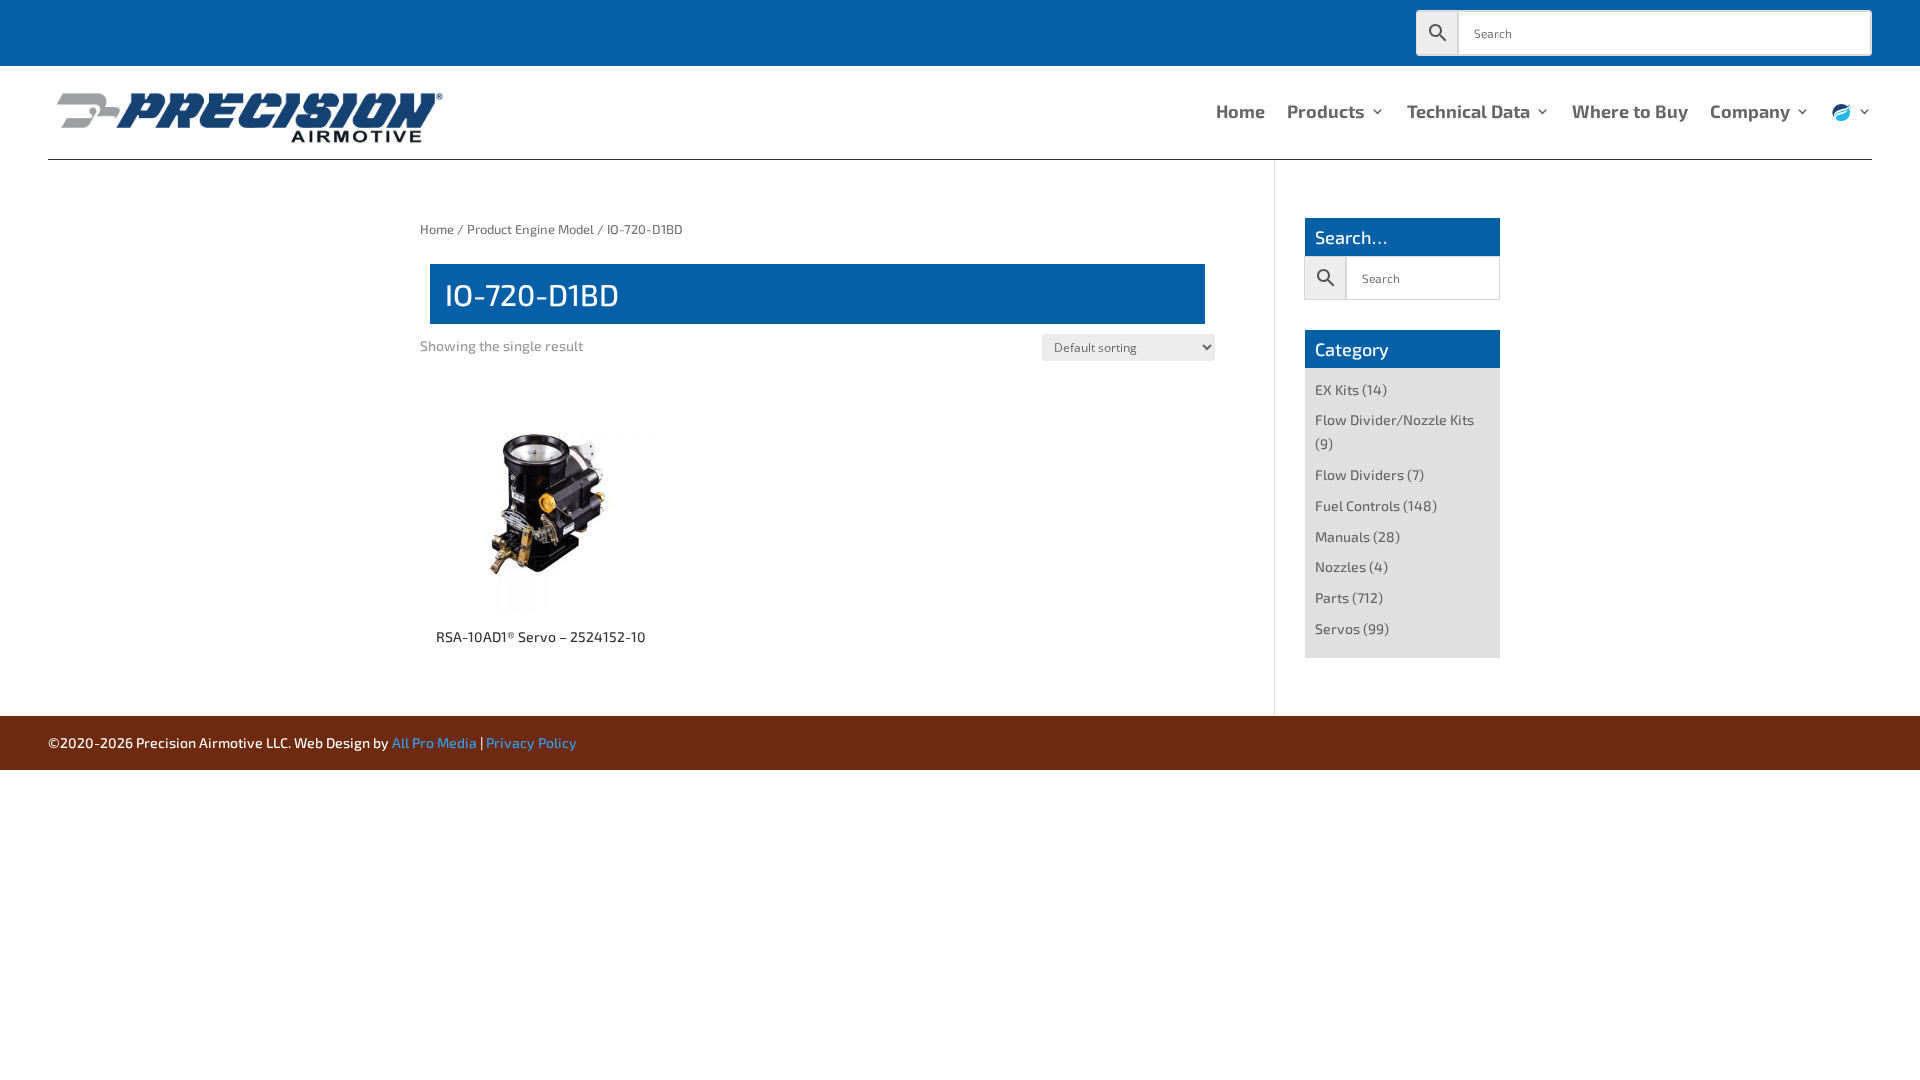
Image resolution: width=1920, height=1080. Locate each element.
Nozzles (1340, 566)
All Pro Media (434, 742)
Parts (1332, 597)
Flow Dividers (1359, 474)
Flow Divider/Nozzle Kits (1394, 419)
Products (1326, 113)
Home (1240, 113)
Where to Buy (1630, 113)
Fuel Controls (1357, 505)
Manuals (1342, 536)
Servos (1337, 628)
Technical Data (1468, 113)
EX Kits (1337, 389)
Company (1750, 113)
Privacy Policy (531, 742)
